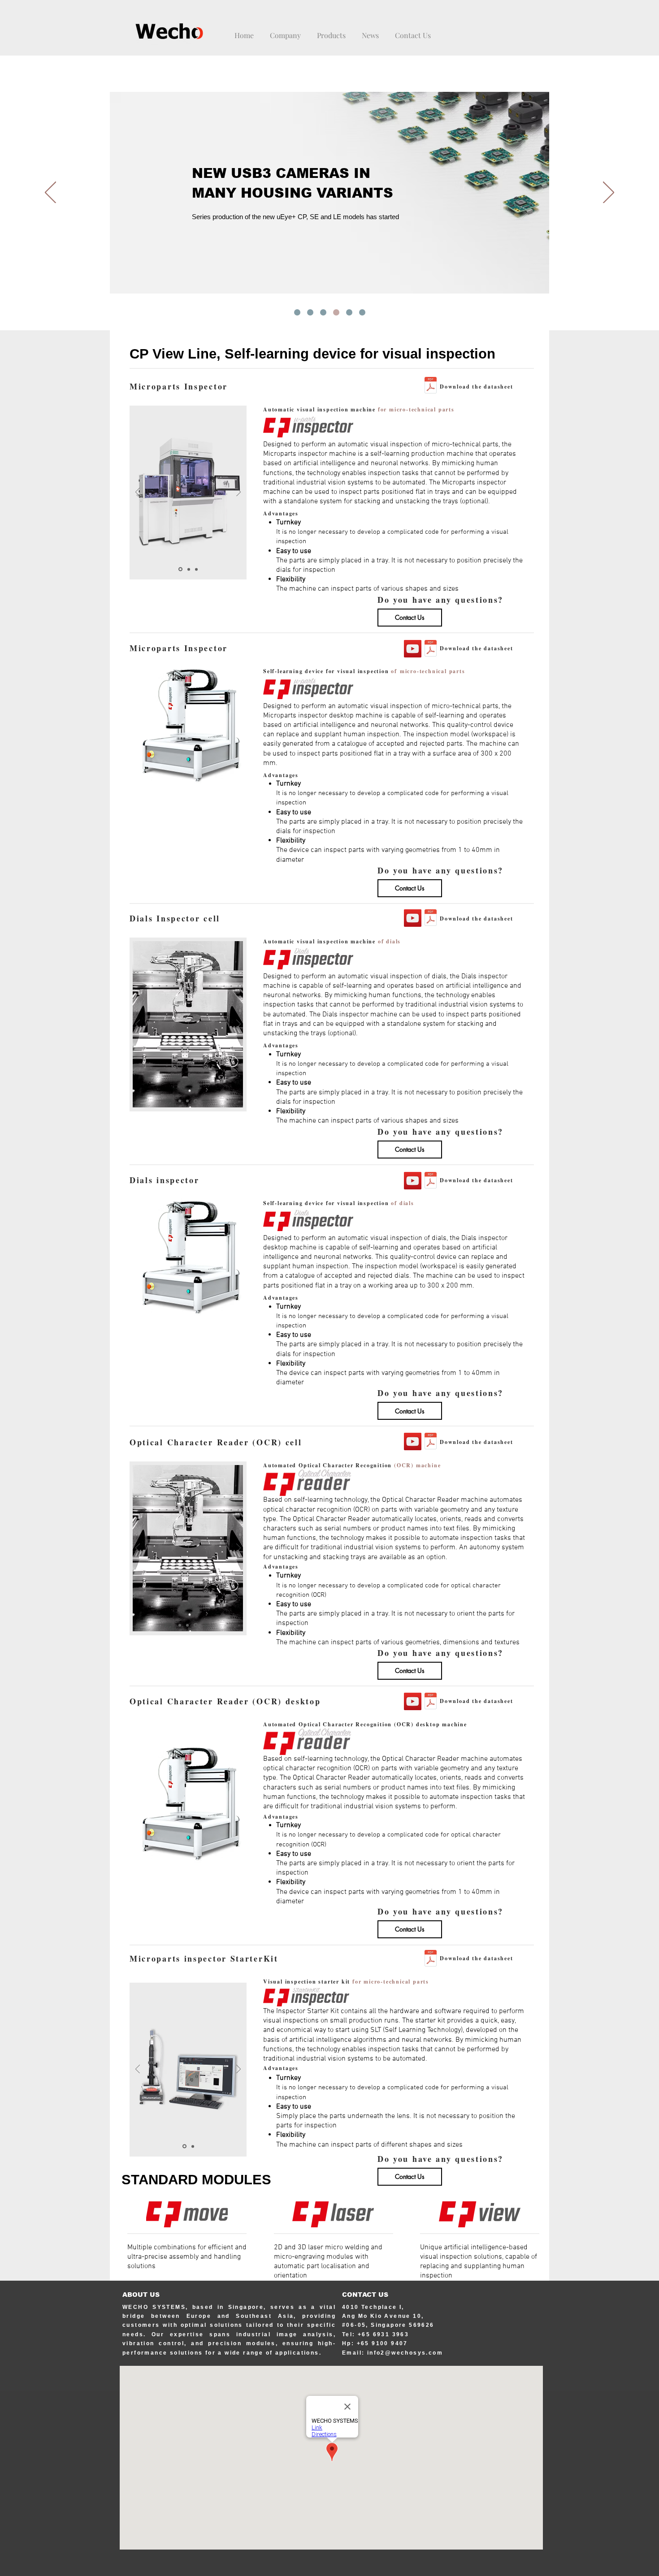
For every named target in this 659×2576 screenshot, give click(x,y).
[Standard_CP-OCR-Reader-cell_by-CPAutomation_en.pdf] (431, 1442)
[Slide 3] (196, 569)
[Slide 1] (180, 569)
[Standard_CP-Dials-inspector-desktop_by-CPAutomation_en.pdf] (431, 1181)
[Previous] (50, 193)
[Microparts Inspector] (413, 649)
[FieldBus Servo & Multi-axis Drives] (310, 312)
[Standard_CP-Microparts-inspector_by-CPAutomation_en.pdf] (431, 649)
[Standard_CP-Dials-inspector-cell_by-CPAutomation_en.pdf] (431, 919)
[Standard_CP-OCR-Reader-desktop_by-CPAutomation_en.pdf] (431, 1702)
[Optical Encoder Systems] (297, 312)
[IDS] (336, 312)
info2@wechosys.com (405, 2353)
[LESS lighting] (362, 312)
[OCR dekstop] (413, 1701)
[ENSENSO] (323, 312)
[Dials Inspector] (413, 918)
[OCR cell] (413, 1441)
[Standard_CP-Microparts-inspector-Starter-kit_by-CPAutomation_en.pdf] (431, 1959)
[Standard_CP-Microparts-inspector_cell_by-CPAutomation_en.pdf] (431, 386)
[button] (370, 31)
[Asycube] (349, 312)
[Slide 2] (188, 569)
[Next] (609, 193)
